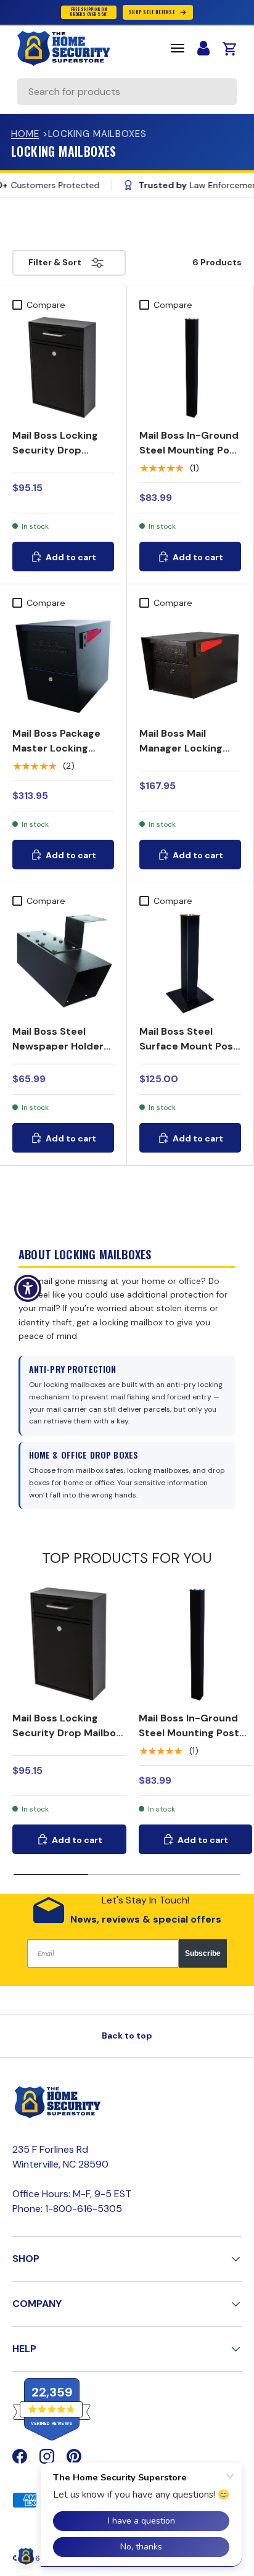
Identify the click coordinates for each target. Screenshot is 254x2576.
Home (25, 134)
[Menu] (178, 48)
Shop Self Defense (152, 12)
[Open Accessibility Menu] (28, 1288)
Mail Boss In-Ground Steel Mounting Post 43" (190, 450)
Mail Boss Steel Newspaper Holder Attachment (58, 1046)
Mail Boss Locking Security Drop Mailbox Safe (55, 450)
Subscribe (203, 1953)
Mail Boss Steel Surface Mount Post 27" (189, 1046)
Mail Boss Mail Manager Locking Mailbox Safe (181, 748)
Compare (46, 305)
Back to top (127, 2036)
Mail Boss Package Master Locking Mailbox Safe (56, 748)
